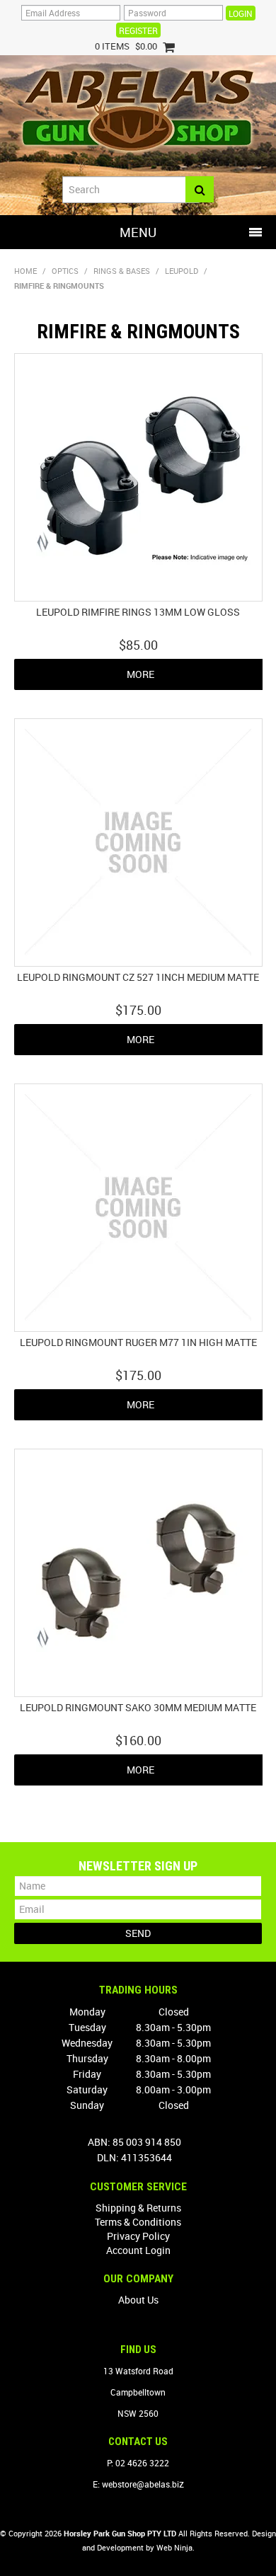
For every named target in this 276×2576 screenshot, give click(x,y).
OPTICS (65, 271)
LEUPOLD (182, 271)
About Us (138, 2300)
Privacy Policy (138, 2236)
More (140, 674)
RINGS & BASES (122, 271)
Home (25, 271)
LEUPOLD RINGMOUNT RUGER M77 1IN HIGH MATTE (138, 1342)
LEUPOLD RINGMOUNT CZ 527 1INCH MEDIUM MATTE (138, 977)
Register (138, 30)
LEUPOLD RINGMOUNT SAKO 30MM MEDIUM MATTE (138, 1707)
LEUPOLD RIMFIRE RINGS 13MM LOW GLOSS (138, 612)
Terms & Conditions (138, 2222)
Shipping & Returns (138, 2208)
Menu (138, 232)
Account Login (138, 2250)
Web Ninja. (176, 2547)
